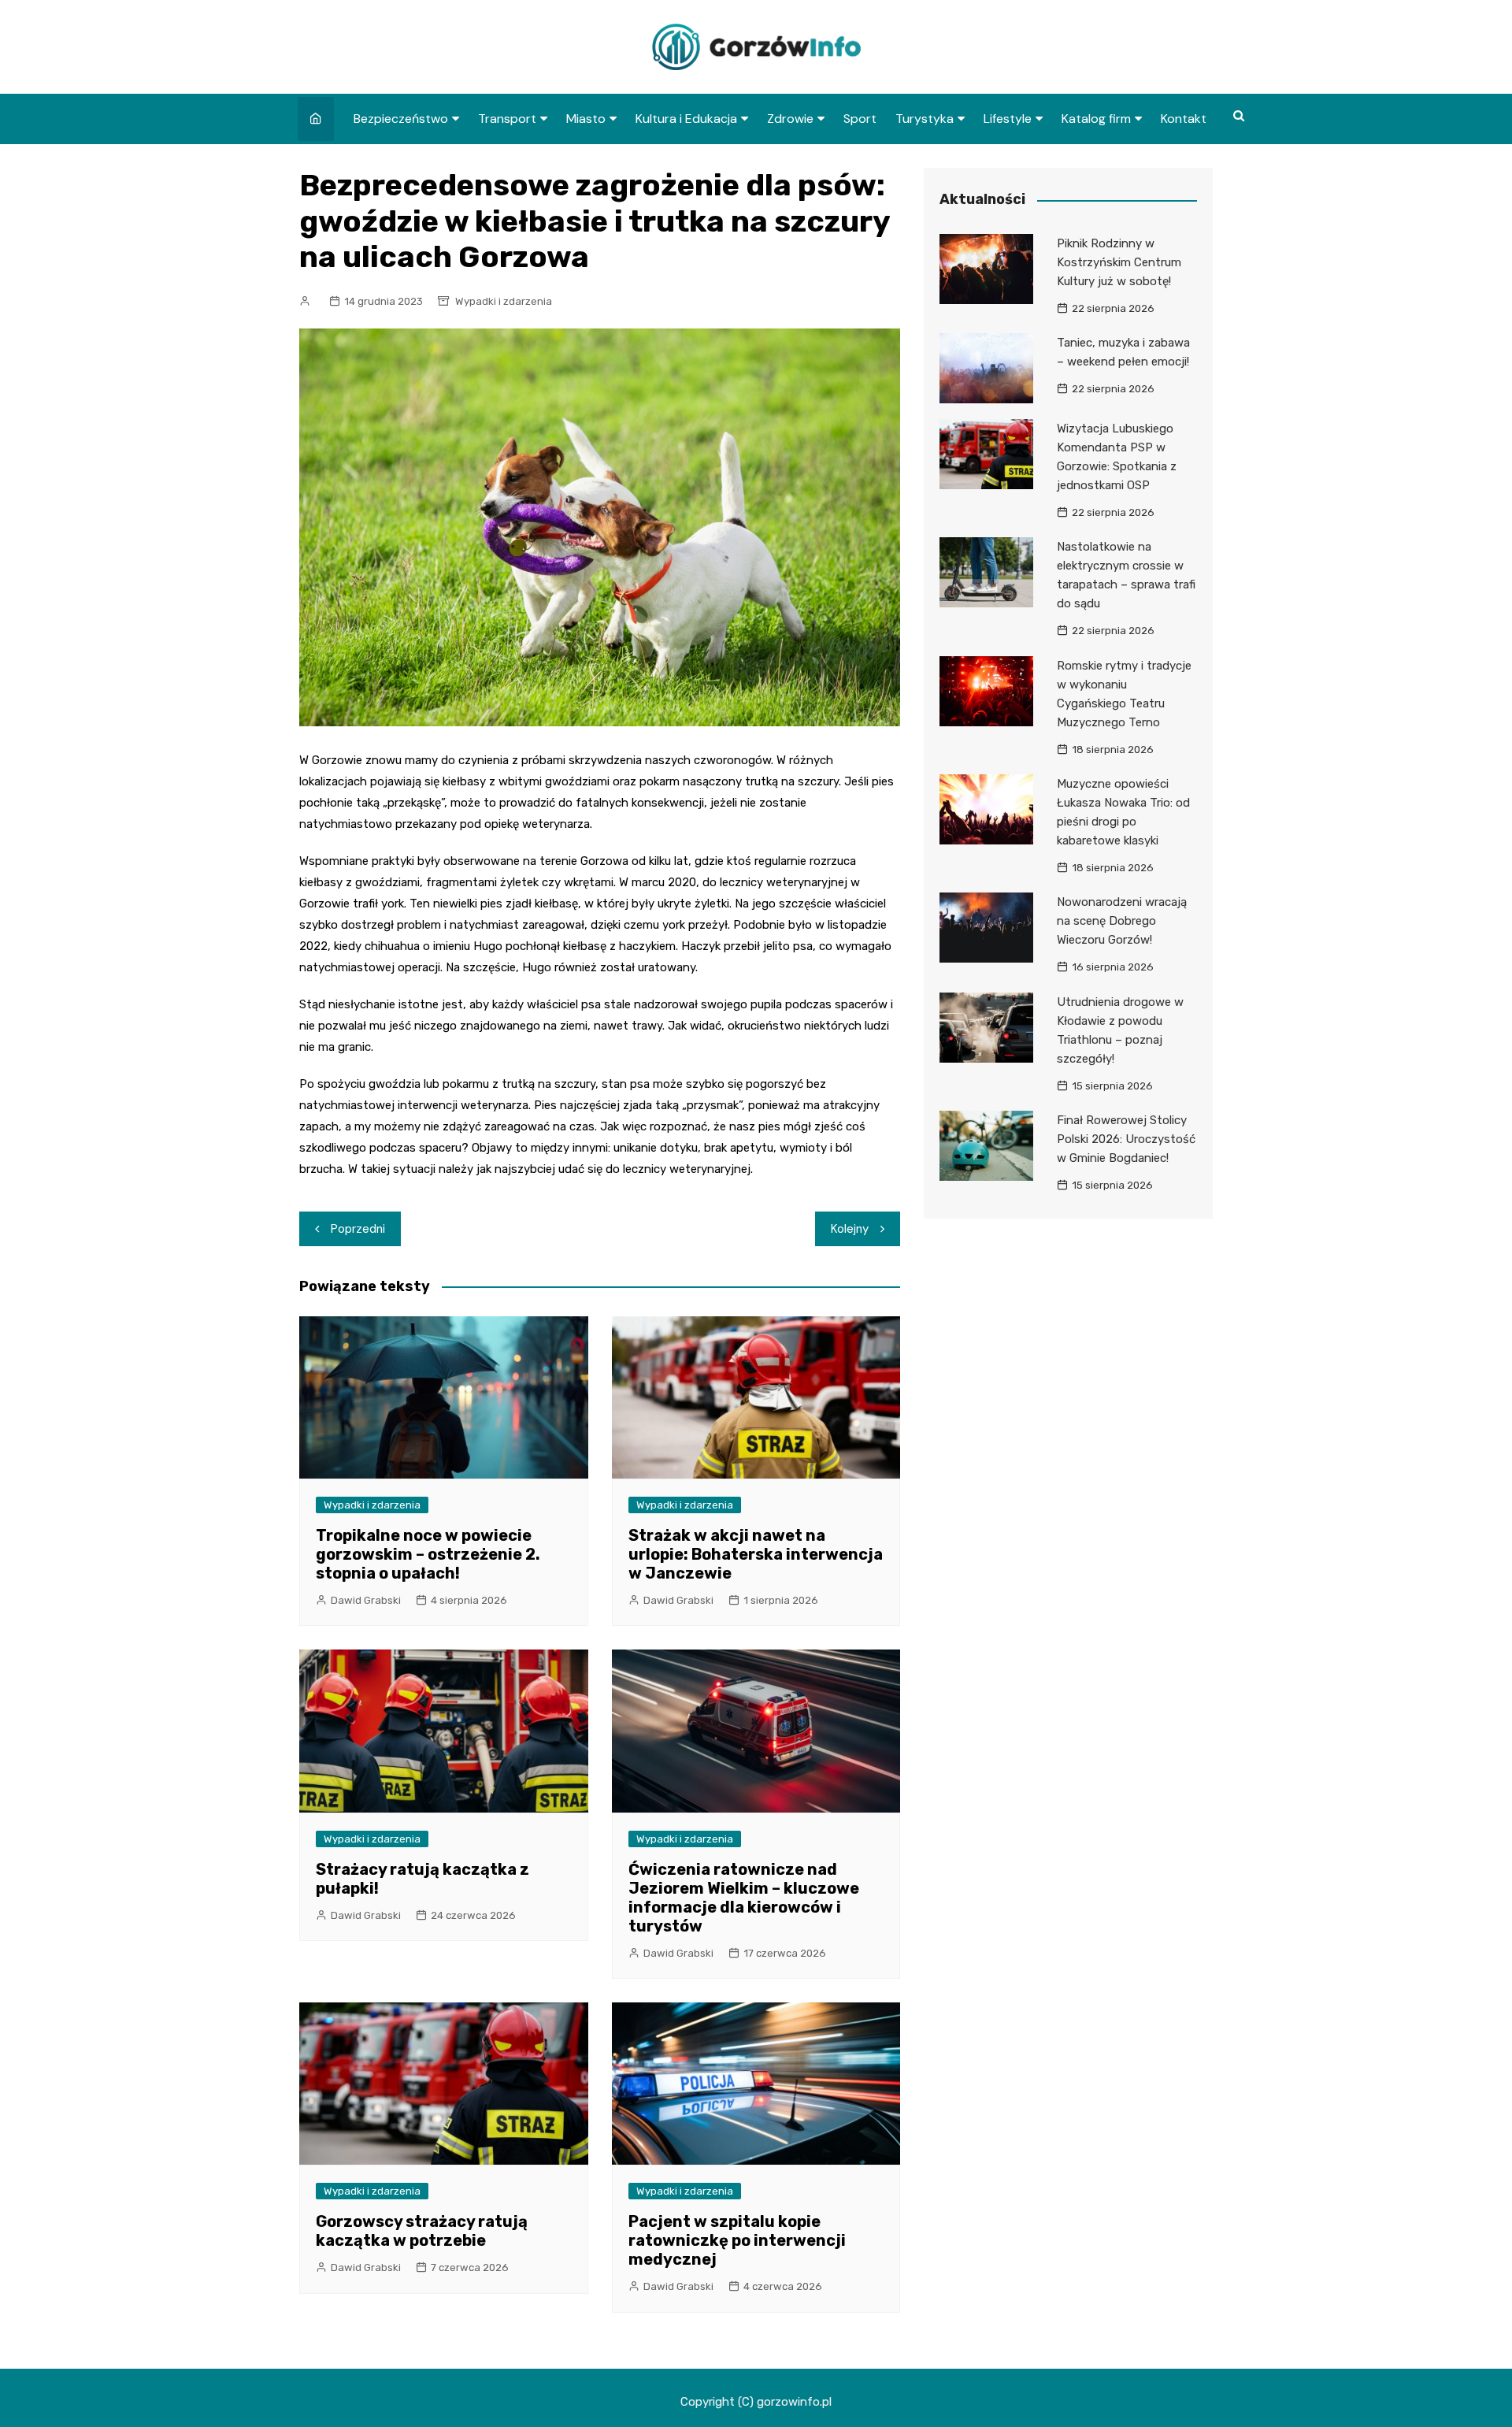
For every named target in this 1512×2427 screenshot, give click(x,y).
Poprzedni (358, 1229)
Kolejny (850, 1229)
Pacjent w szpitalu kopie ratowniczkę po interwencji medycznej (737, 2240)
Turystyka (925, 119)
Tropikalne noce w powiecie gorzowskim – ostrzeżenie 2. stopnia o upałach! (428, 1554)
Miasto (586, 119)
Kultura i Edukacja (686, 119)
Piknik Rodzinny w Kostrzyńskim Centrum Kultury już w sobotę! (1119, 262)
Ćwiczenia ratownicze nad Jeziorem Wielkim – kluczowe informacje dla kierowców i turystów (744, 1898)
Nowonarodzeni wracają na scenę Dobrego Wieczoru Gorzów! (1122, 921)
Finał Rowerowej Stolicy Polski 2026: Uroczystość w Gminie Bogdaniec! (1126, 1139)
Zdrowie (790, 119)
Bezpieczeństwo (401, 119)
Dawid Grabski (366, 1600)
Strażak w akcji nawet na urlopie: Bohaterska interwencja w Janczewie (756, 1554)
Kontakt (1184, 119)
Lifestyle (1008, 119)
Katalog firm (1096, 119)
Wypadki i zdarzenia (504, 301)
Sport (860, 119)
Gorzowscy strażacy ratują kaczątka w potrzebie (422, 2231)
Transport (507, 119)
